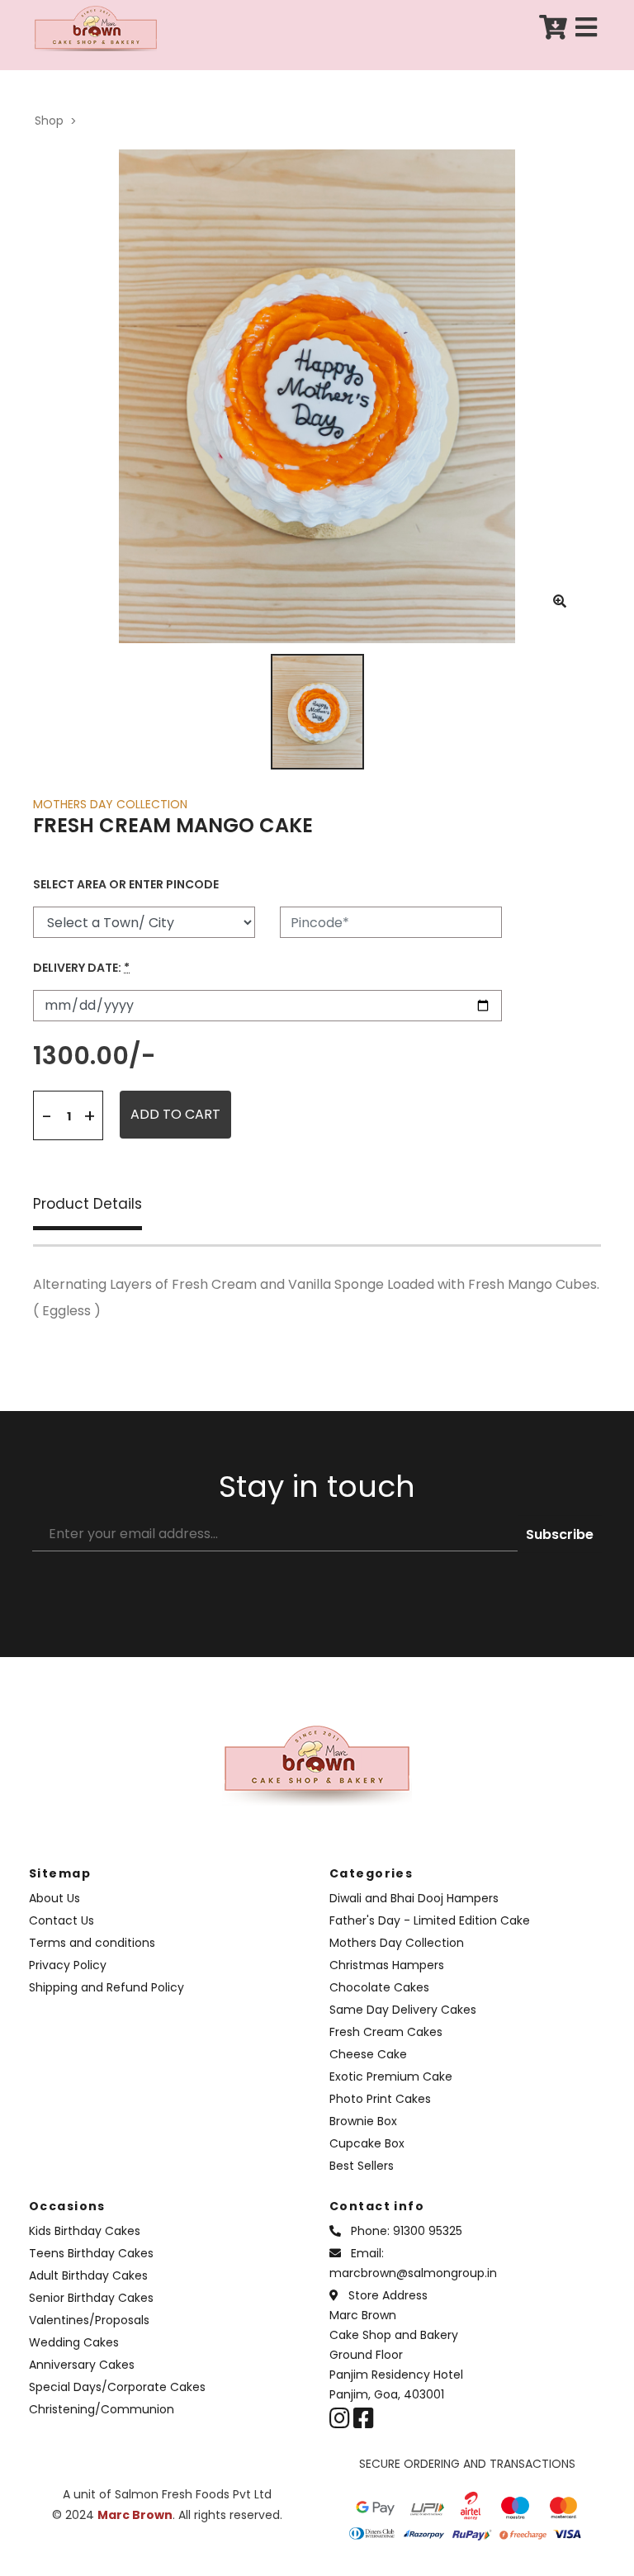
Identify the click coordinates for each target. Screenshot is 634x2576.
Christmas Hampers (387, 1965)
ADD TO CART (175, 1114)
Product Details (88, 1205)
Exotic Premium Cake (391, 2076)
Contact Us (62, 1920)
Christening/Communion (102, 2409)
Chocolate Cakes (379, 1987)
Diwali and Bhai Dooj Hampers (414, 1898)
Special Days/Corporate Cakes (117, 2387)
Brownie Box (363, 2121)
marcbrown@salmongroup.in (413, 2273)
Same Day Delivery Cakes (403, 2010)
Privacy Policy (68, 1965)
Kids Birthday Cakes (85, 2231)
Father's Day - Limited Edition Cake (430, 1920)
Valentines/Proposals (89, 2320)
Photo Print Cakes (380, 2099)
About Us (54, 1898)
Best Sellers (362, 2166)
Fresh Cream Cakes (386, 2032)
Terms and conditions (92, 1943)
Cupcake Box (367, 2143)
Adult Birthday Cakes (88, 2275)
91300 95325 (428, 2231)
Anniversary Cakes (82, 2365)
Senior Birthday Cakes (91, 2298)
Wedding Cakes (74, 2342)
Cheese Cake (368, 2054)
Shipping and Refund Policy (106, 1987)
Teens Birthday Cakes (91, 2253)
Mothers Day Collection (397, 1943)
